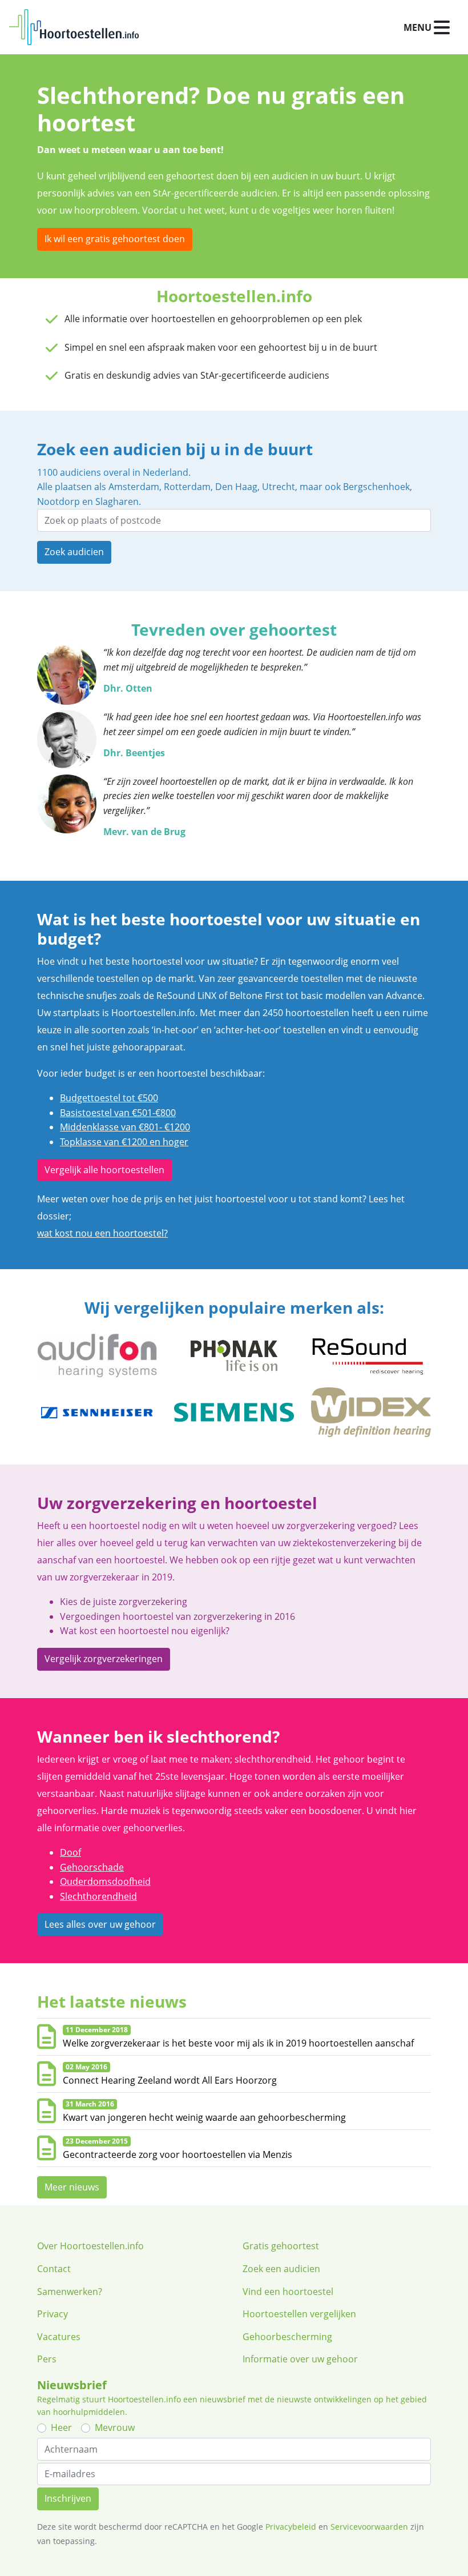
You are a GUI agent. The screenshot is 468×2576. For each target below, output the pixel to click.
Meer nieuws (72, 2187)
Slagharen (117, 501)
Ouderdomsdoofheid (105, 1881)
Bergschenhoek (376, 487)
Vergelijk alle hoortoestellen (104, 1170)
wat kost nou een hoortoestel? (102, 1233)
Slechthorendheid (98, 1896)
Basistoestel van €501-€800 (118, 1113)
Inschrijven (68, 2498)
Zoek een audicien (281, 2269)
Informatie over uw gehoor (300, 2359)
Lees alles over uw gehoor (100, 1924)
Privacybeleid (291, 2527)
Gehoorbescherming (287, 2337)
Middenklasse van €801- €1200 (125, 1127)
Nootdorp (58, 501)
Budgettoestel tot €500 (109, 1098)
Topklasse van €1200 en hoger (124, 1142)
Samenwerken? (70, 2292)
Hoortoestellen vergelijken (299, 2314)
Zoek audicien (74, 552)
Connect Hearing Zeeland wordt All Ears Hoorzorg (170, 2080)
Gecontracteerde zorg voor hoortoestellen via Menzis (177, 2154)
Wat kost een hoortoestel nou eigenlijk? (145, 1631)
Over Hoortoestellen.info (90, 2246)
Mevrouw (115, 2427)
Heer (61, 2427)
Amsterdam (134, 487)
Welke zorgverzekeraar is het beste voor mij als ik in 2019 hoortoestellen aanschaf (238, 2043)
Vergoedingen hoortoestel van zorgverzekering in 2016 (177, 1616)
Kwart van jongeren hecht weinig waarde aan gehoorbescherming (204, 2117)
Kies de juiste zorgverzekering (124, 1602)
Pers (47, 2359)
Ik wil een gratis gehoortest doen (115, 239)
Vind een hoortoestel (288, 2292)
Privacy (53, 2314)
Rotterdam (187, 487)
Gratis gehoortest (281, 2246)
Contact (54, 2269)
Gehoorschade (92, 1867)
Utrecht (279, 487)
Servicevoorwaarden (369, 2527)
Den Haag (236, 487)
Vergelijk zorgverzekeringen (104, 1659)
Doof (70, 1852)
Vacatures (59, 2337)
